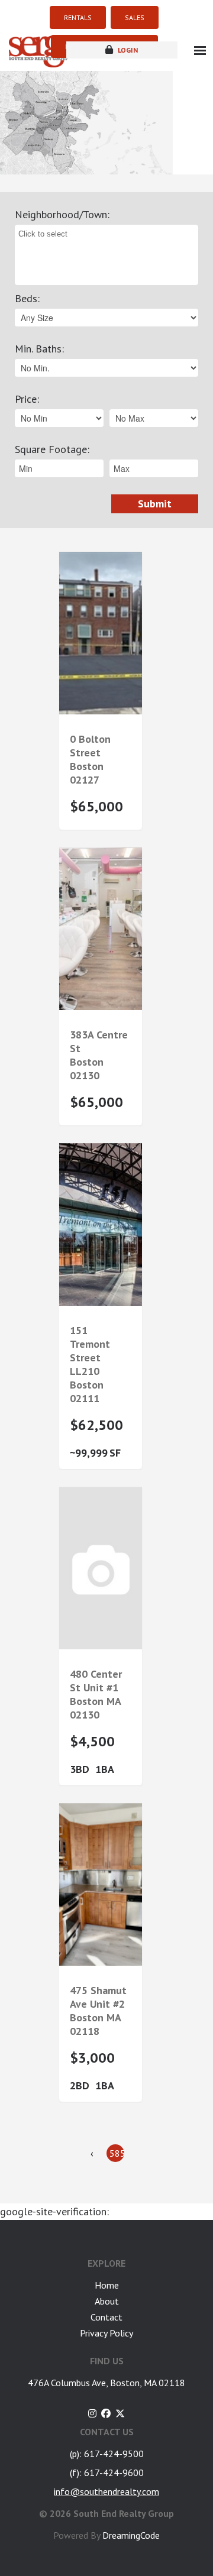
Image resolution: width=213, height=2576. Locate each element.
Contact (106, 2317)
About (107, 2301)
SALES (135, 17)
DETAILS (101, 691)
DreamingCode (131, 2535)
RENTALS (78, 17)
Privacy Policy (106, 2333)
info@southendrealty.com (106, 2491)
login (127, 50)
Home (107, 2285)
